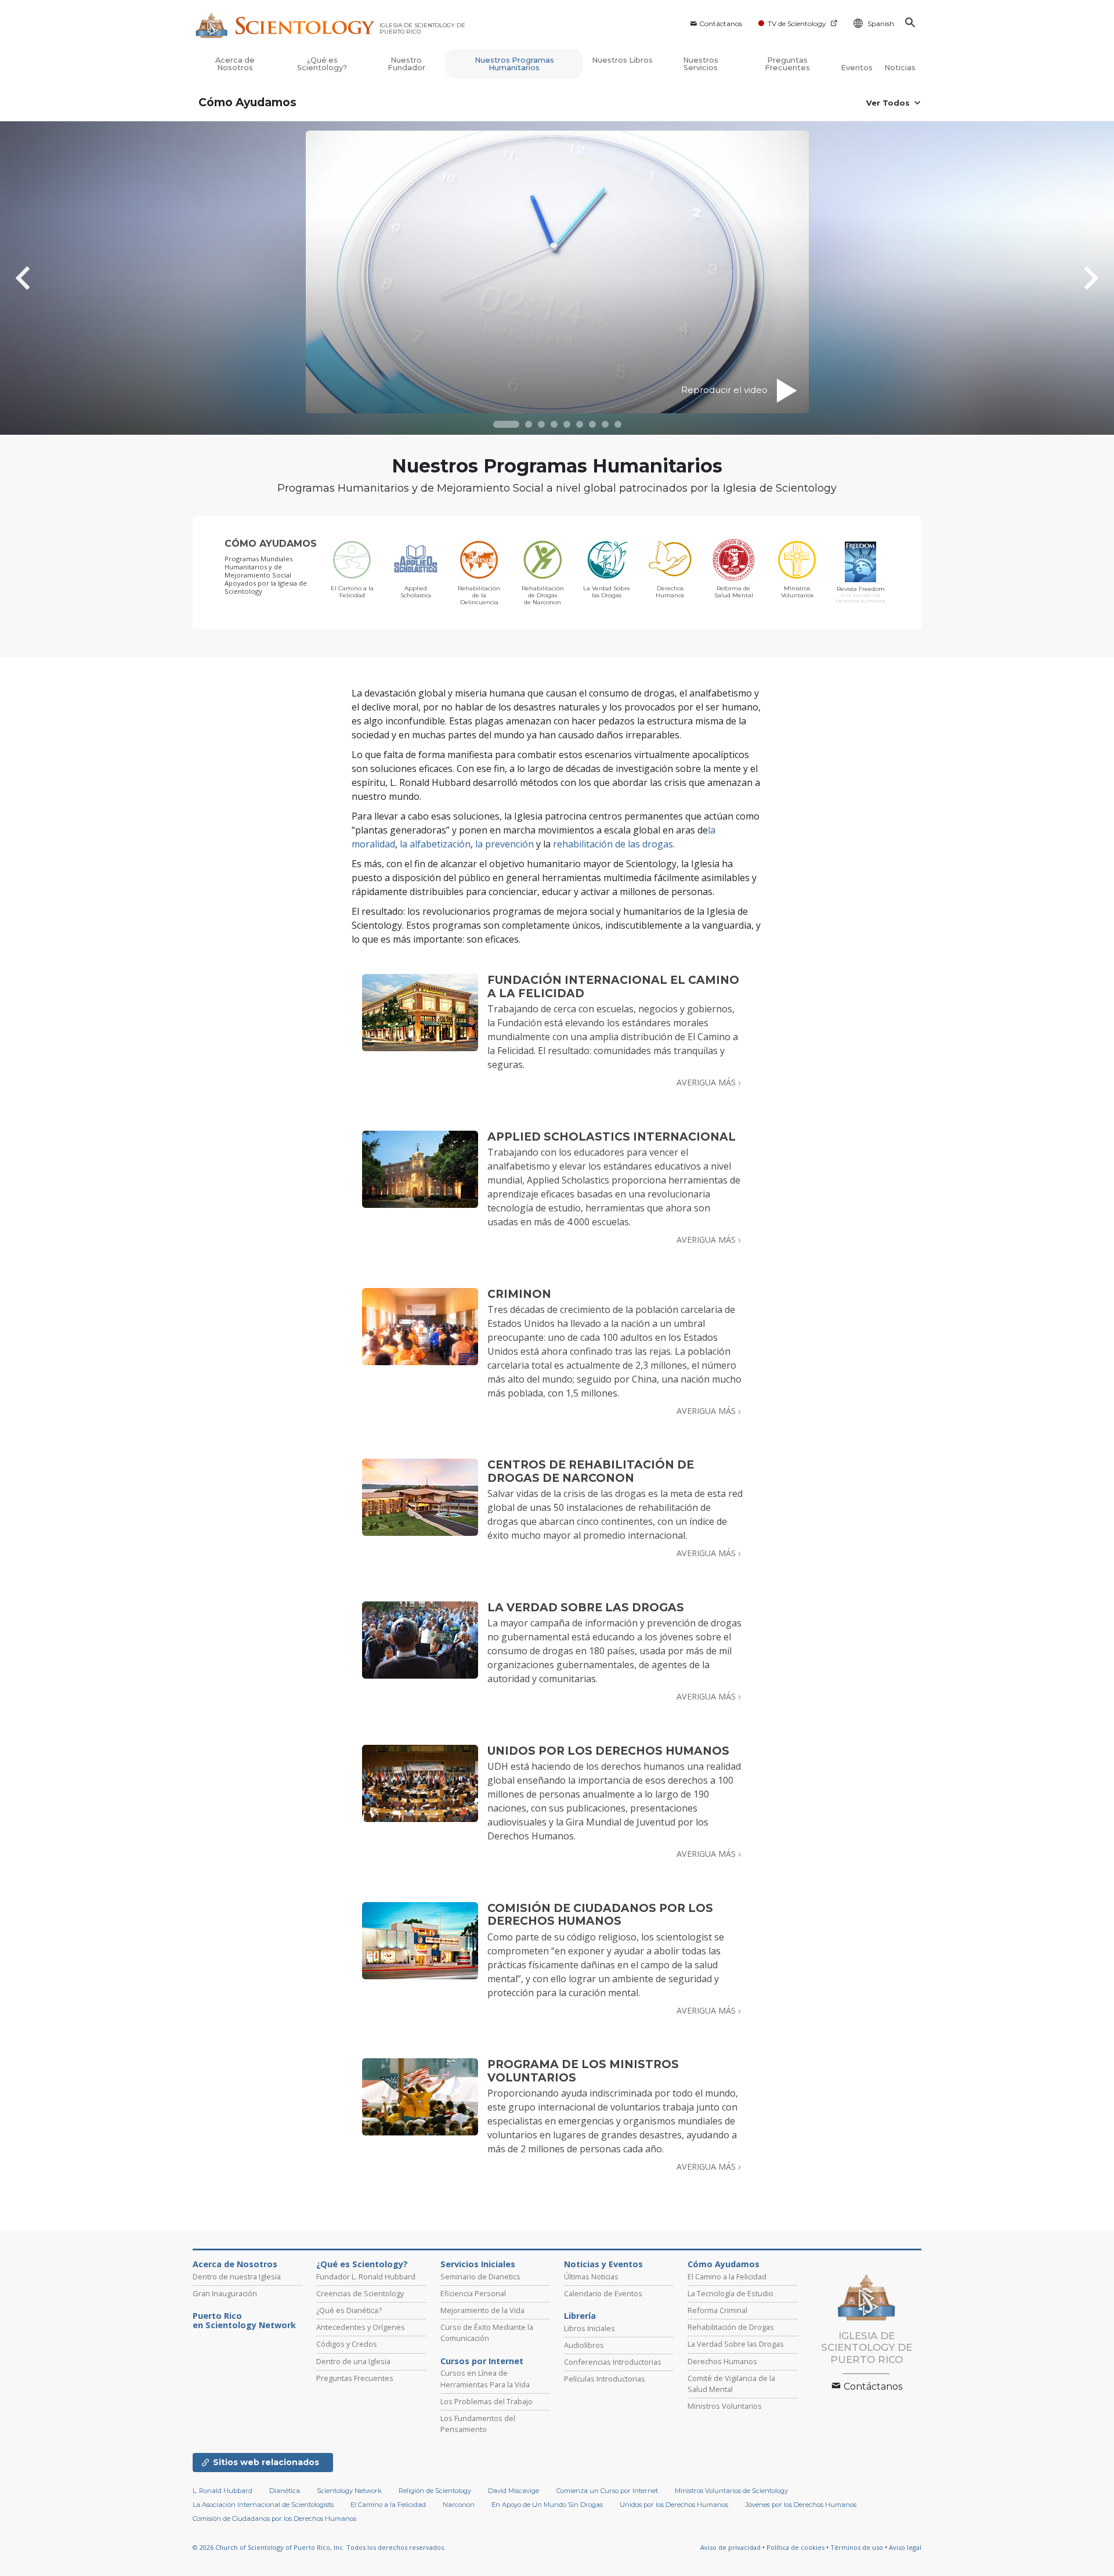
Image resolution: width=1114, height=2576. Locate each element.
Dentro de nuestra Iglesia (237, 2276)
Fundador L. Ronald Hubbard (366, 2276)
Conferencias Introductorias (613, 2362)
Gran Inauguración (225, 2293)
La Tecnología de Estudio (730, 2293)
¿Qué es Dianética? (349, 2310)
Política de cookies (795, 2547)
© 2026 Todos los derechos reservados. (319, 2547)
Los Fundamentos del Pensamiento (478, 2424)
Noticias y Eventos (603, 2264)
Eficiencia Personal (473, 2293)
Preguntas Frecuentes (787, 64)
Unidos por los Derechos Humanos (674, 2505)
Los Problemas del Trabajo (487, 2401)
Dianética (285, 2491)
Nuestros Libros (622, 60)
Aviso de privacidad (730, 2547)
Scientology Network (349, 2491)
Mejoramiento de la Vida (482, 2310)
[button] (506, 424)
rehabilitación (583, 844)
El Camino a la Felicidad (727, 2276)
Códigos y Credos (347, 2344)
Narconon (459, 2505)
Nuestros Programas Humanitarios (514, 64)
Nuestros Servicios (701, 64)
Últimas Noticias (591, 2276)
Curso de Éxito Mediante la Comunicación (487, 2333)
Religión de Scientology (435, 2491)
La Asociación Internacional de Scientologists (263, 2505)
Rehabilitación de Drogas (731, 2327)
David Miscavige (513, 2491)
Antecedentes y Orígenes (361, 2327)
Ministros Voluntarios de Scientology (731, 2491)
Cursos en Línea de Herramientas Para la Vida (485, 2378)
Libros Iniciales (589, 2328)
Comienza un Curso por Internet (607, 2491)
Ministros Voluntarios (725, 2406)
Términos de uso (857, 2547)
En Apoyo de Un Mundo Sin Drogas (547, 2505)
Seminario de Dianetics (480, 2276)
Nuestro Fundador (406, 64)
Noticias (900, 68)
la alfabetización (435, 844)
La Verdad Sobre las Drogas (736, 2344)
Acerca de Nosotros (235, 64)
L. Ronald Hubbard (223, 2491)
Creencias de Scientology (360, 2293)
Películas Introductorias (605, 2379)
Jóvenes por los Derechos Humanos (801, 2505)
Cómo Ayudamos (247, 102)
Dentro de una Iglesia (353, 2361)
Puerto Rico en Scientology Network (244, 2321)
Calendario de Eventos (603, 2293)
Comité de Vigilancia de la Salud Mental (731, 2384)
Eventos (857, 68)
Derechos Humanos (722, 2361)
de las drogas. (644, 844)
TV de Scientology (797, 24)
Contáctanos (721, 24)
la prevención (504, 844)
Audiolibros (584, 2345)
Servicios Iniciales (478, 2264)
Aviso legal (905, 2547)
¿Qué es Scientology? (322, 64)
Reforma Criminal (717, 2310)
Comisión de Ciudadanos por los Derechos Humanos (274, 2519)
